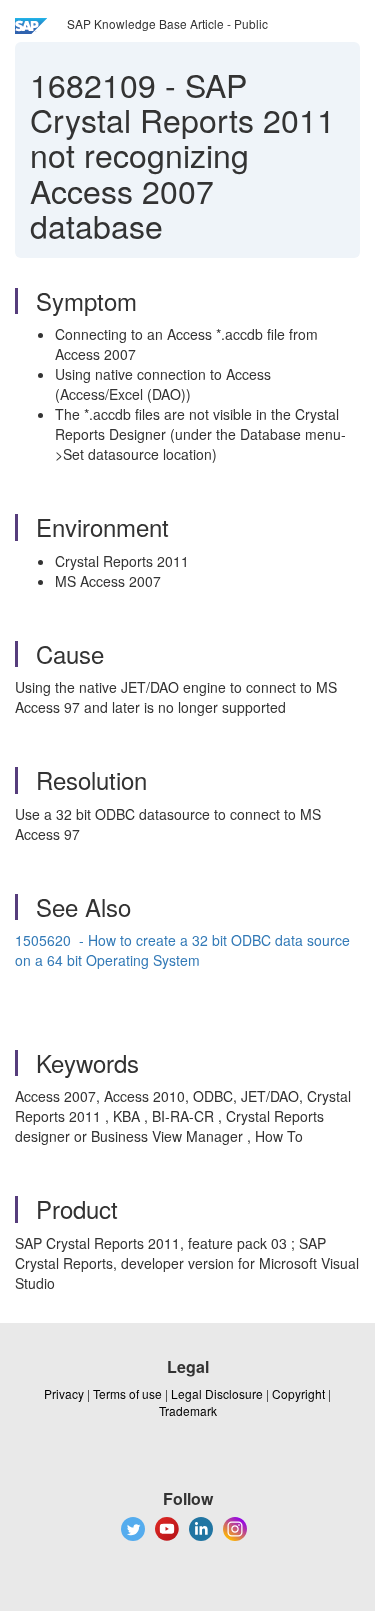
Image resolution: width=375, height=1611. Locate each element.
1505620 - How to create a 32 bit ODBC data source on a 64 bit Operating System (182, 950)
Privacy (64, 1393)
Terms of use (127, 1393)
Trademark (188, 1410)
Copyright (298, 1393)
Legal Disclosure (217, 1393)
